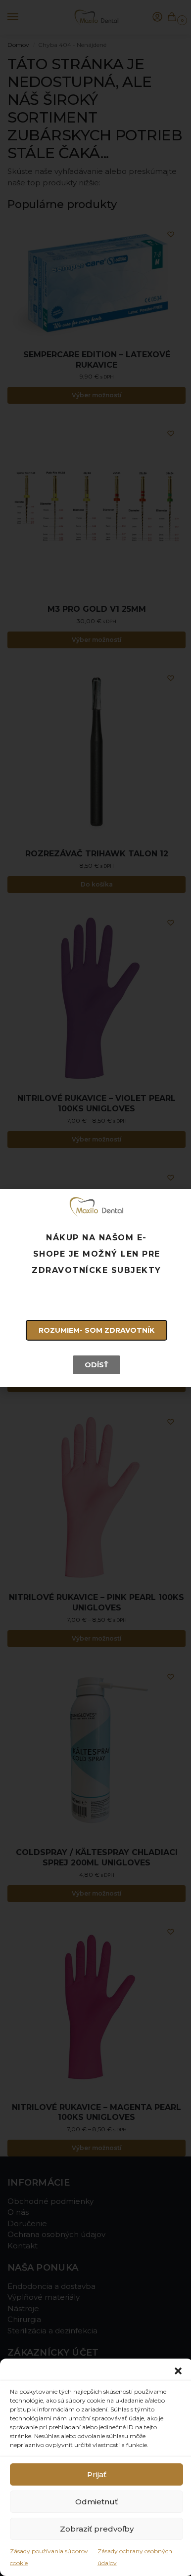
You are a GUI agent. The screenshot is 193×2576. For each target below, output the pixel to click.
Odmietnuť (96, 2502)
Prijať (97, 2474)
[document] (96, 1288)
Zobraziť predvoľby (97, 2529)
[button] (178, 2371)
